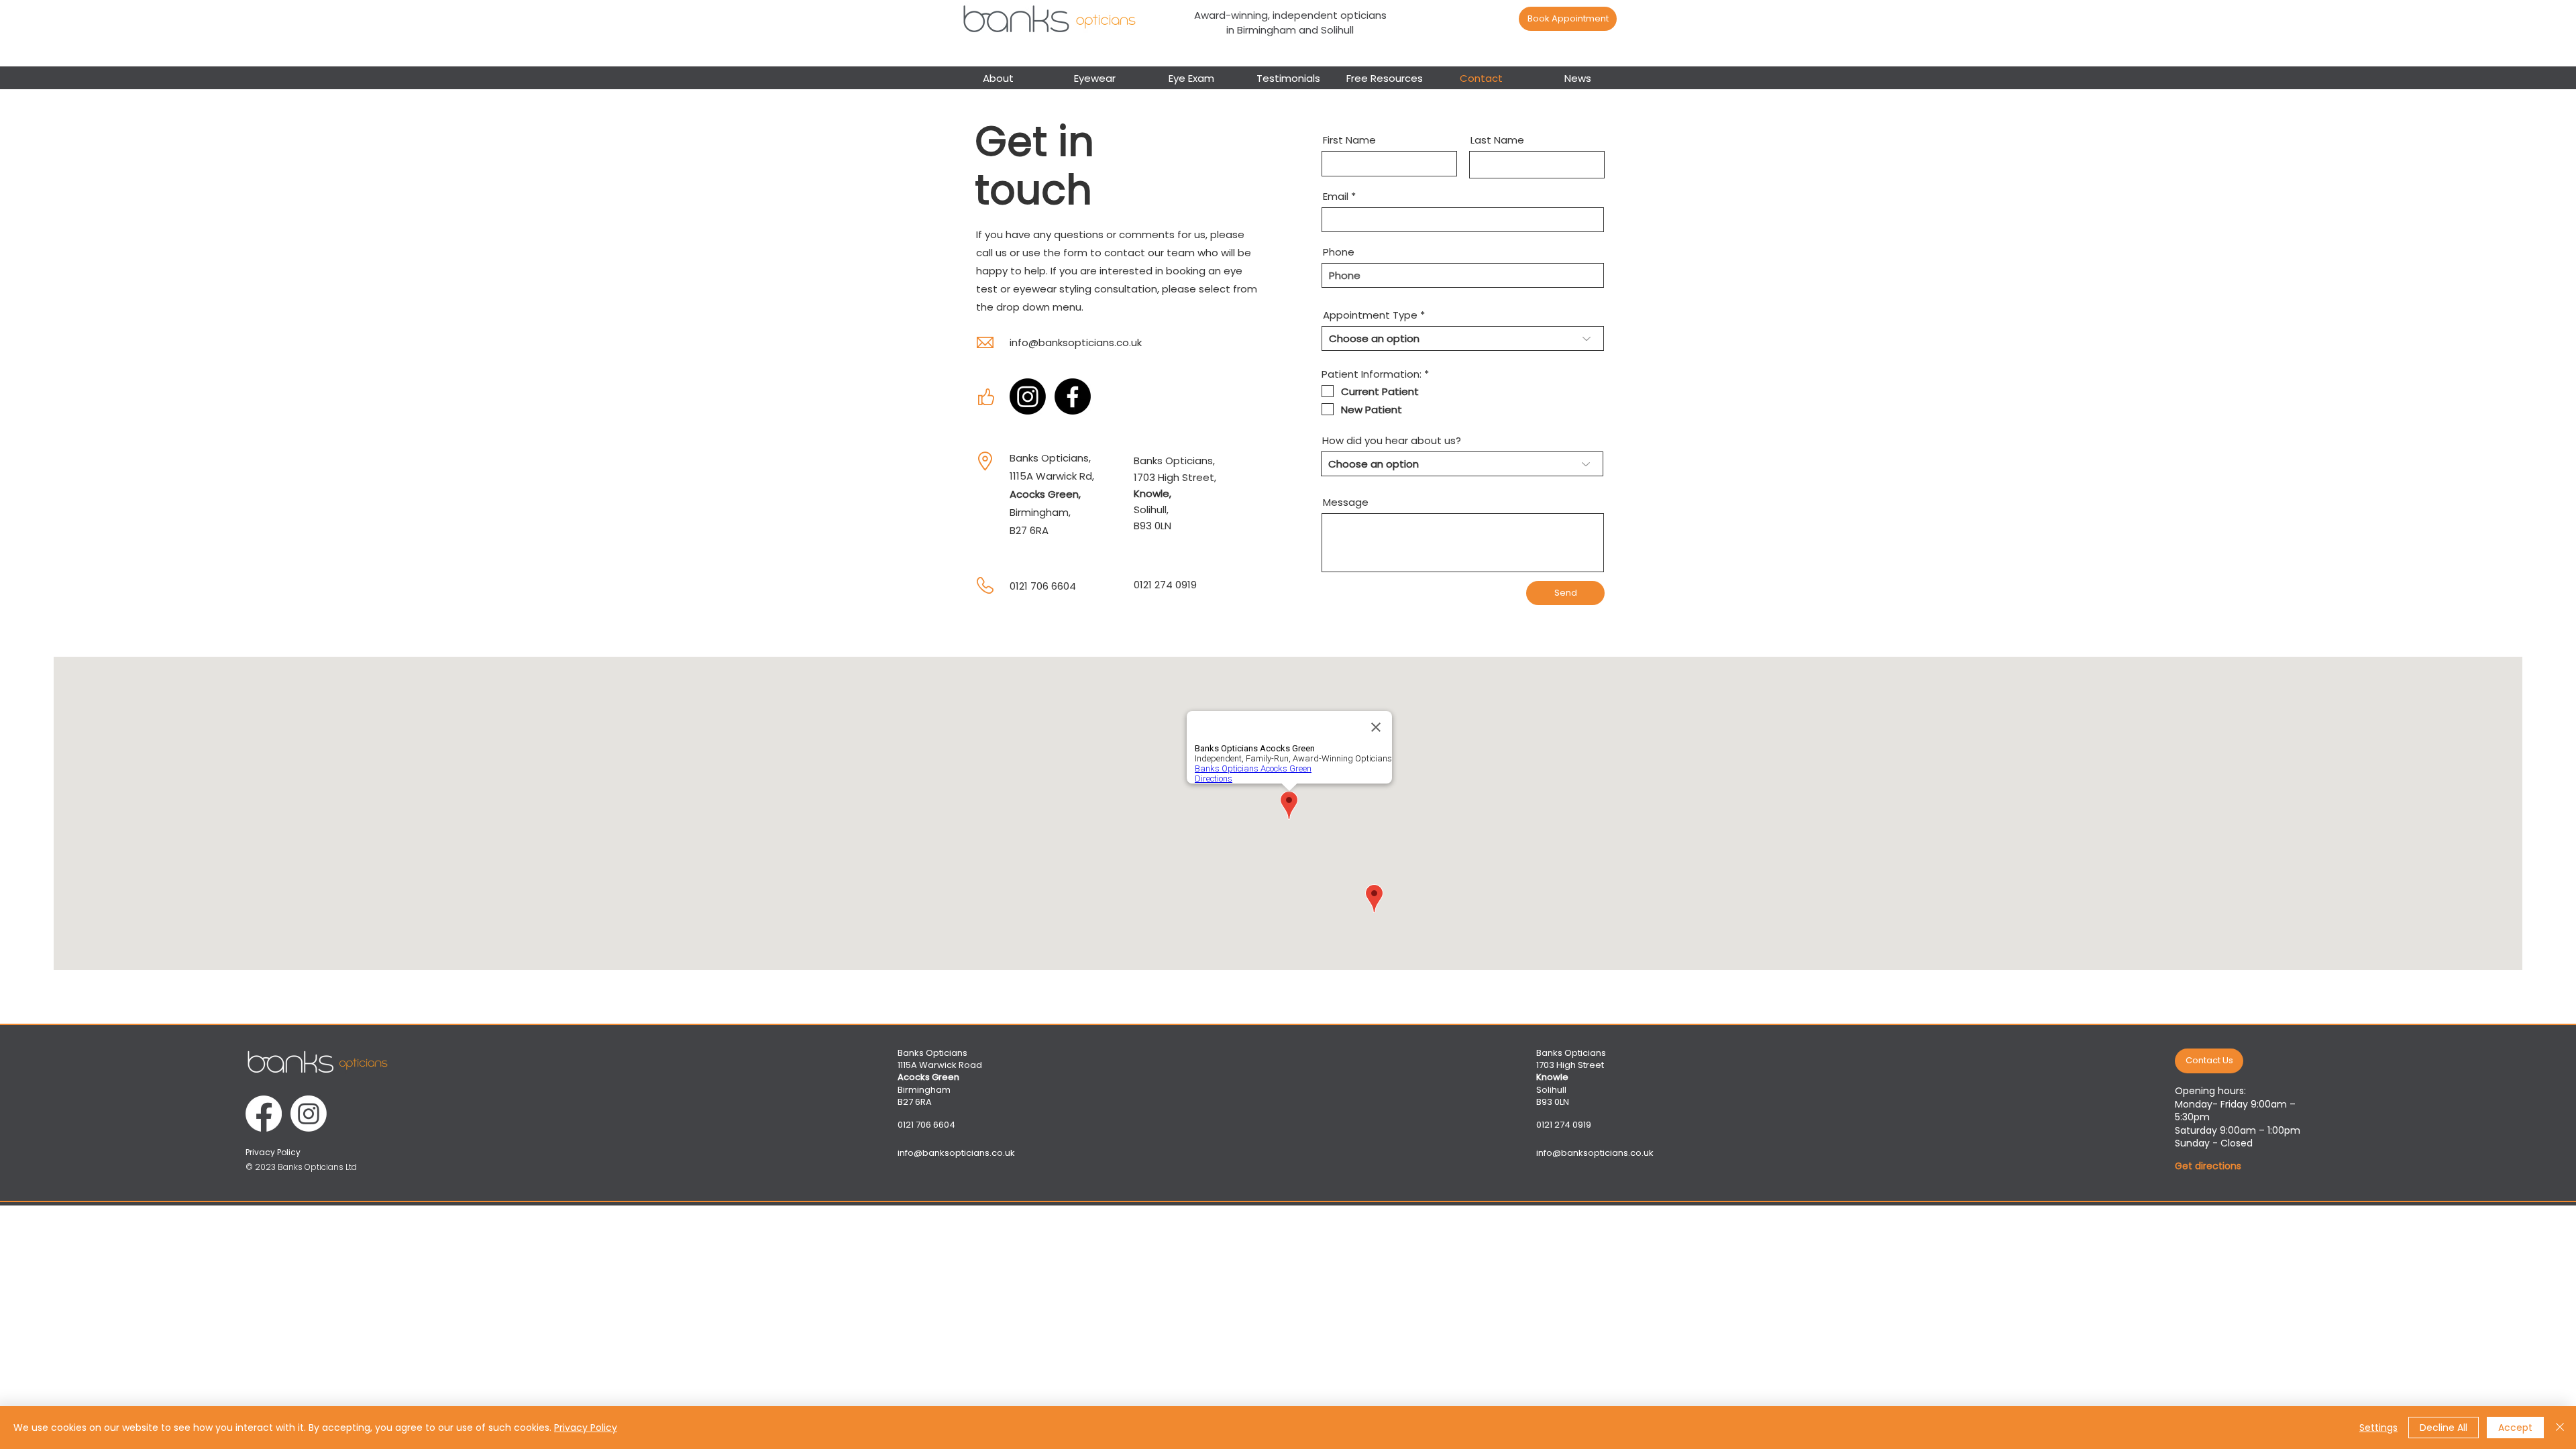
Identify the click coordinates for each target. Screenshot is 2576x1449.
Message (1346, 502)
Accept (2515, 1428)
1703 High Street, (1175, 477)
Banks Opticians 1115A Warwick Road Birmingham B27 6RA (940, 1077)
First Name (1349, 140)
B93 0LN (1152, 526)
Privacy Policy (586, 1428)
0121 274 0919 (1165, 585)
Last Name (1497, 140)
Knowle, (1152, 493)
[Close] (2560, 1428)
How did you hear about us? (1392, 440)
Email (1336, 196)
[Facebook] (1073, 396)
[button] (1095, 77)
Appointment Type (1370, 315)
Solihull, (1151, 509)
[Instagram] (1028, 396)
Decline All (2444, 1428)
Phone (1339, 252)
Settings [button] (2378, 1428)
